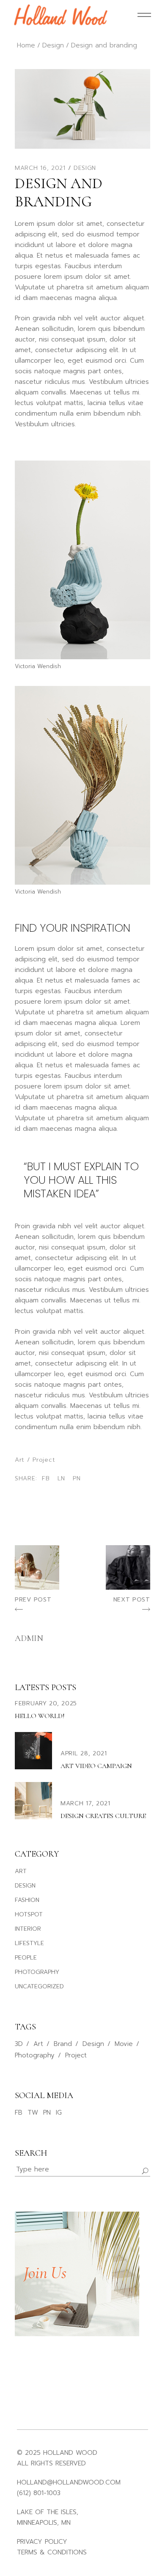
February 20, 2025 (46, 1703)
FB (19, 2112)
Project (44, 1460)
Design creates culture (103, 1816)
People (26, 1958)
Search (31, 2153)
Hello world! (40, 1716)
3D (19, 2044)
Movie (124, 2044)
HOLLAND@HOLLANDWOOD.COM (69, 2482)
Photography (37, 1972)
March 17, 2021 (85, 1803)
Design (53, 45)
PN (47, 2112)
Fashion (27, 1900)
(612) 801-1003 (39, 2493)
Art (20, 1460)
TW (33, 2112)
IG (59, 2112)
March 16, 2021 (40, 168)
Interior (28, 1929)
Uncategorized (39, 1986)
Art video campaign (96, 1766)
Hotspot (29, 1914)
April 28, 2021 (84, 1753)
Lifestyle (29, 1943)
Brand (63, 2044)
